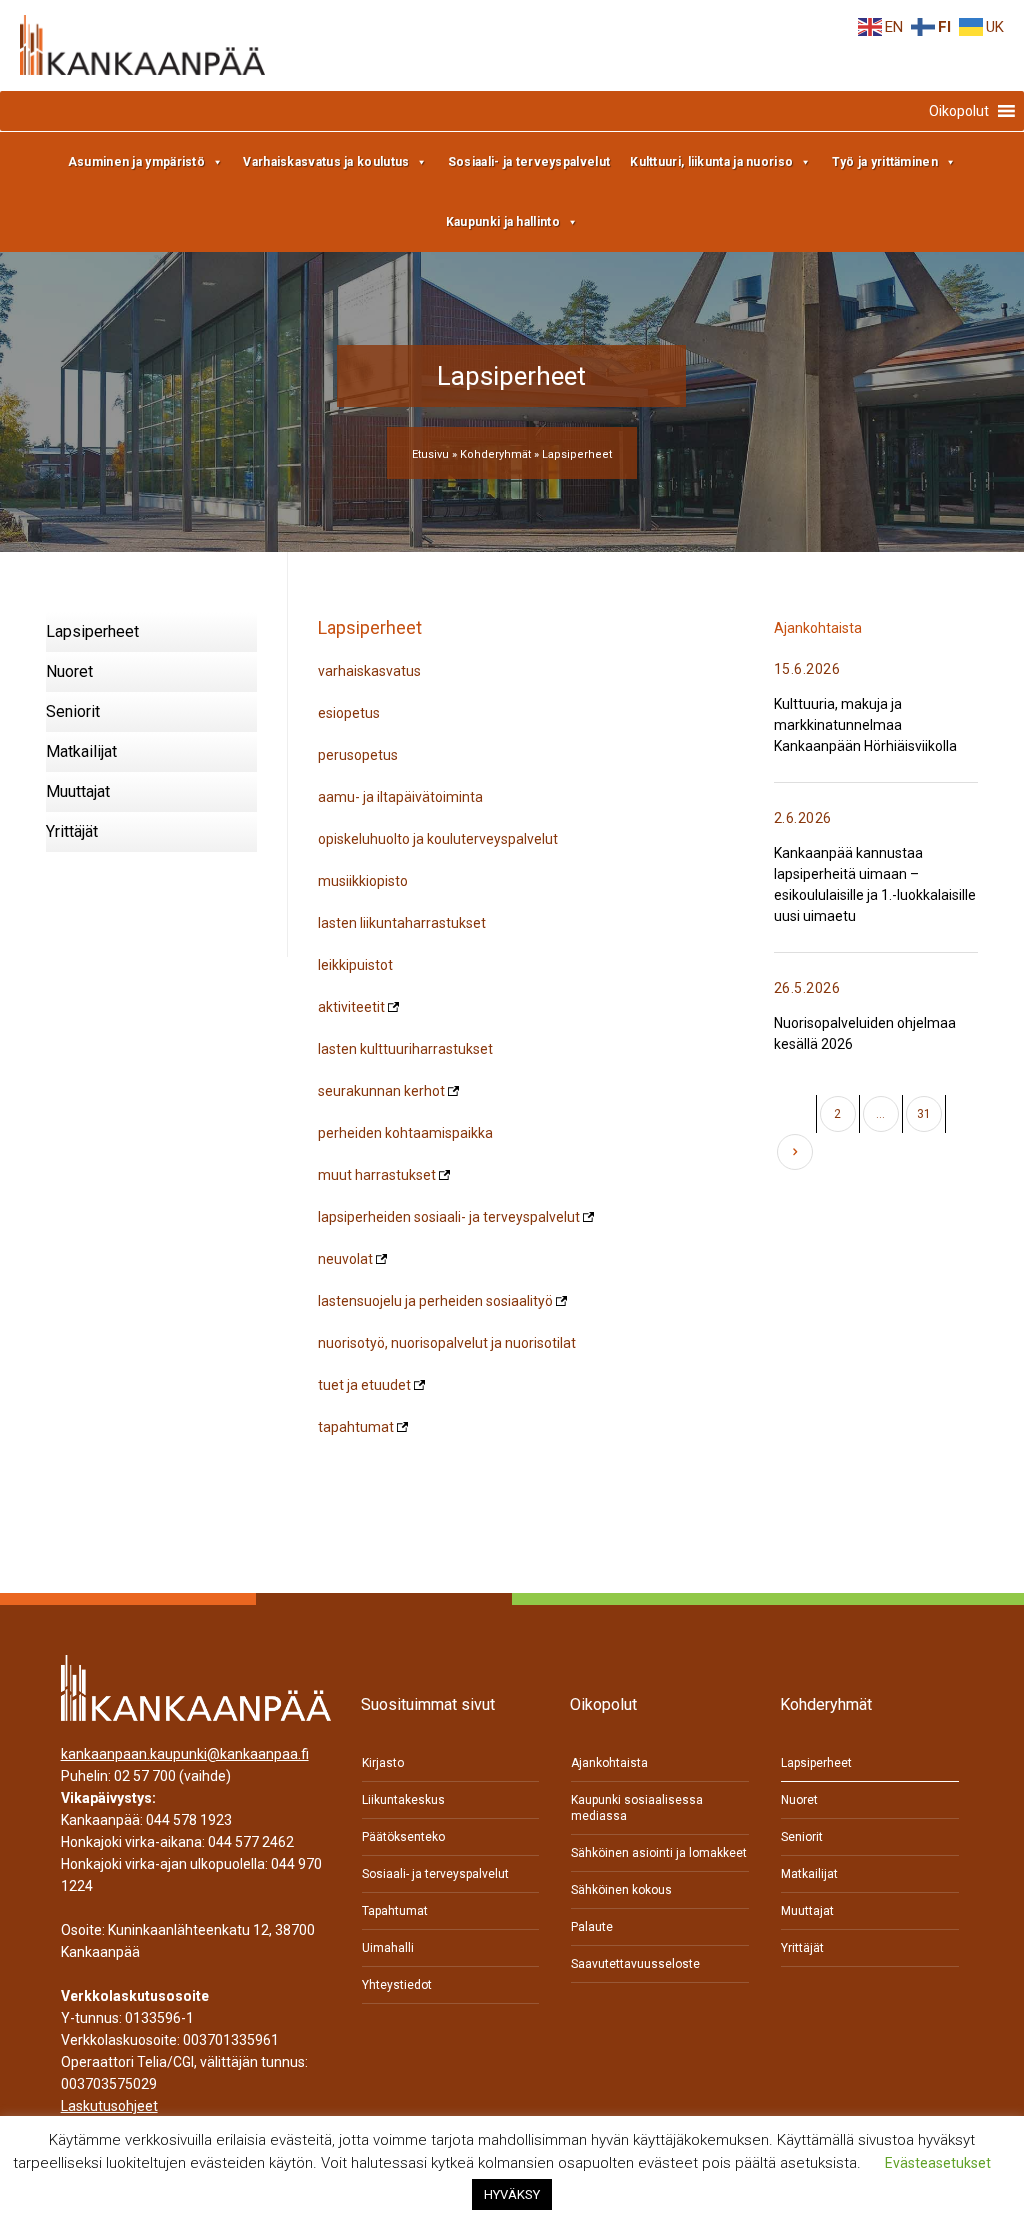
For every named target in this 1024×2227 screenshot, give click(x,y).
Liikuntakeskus (403, 1800)
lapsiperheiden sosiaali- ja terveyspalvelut (449, 1217)
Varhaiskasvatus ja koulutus (326, 162)
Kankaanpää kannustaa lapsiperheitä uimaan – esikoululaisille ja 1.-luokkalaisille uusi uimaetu (875, 884)
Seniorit (73, 711)
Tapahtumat (395, 1911)
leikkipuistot (355, 965)
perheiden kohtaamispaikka (405, 1133)
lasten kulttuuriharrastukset (405, 1049)
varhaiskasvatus (369, 671)
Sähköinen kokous (621, 1890)
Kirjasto (383, 1763)
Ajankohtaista (609, 1763)
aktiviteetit (351, 1007)
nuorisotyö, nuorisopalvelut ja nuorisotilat (447, 1343)
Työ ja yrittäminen (885, 162)
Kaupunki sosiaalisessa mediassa (637, 1808)
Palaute (592, 1927)
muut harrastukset (377, 1175)
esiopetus (349, 713)
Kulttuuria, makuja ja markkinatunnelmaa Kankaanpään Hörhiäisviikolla (865, 725)
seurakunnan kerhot (381, 1091)
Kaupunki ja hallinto (503, 222)
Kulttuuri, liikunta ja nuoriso (711, 162)
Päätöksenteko (403, 1837)
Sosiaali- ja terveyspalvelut (529, 162)
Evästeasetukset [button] (938, 2163)
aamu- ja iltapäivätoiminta (400, 797)
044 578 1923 (189, 1820)
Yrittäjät (72, 831)
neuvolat (345, 1259)
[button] (959, 111)
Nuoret (69, 671)
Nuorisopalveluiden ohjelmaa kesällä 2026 (865, 1033)
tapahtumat (356, 1427)
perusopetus (358, 755)
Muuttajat (78, 791)
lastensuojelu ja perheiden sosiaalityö (435, 1301)
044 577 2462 (251, 1842)
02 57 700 (145, 1776)
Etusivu (430, 454)
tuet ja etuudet (364, 1385)
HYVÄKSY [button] (512, 2194)
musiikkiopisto (363, 881)
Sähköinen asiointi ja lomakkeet (659, 1853)
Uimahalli (388, 1948)
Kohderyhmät (495, 454)
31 (924, 1114)
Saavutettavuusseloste (635, 1964)
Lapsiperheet (92, 631)
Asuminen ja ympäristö (136, 162)
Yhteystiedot (397, 1985)
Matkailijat (81, 751)
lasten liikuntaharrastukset (402, 923)
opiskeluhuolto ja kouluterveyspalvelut (438, 839)
